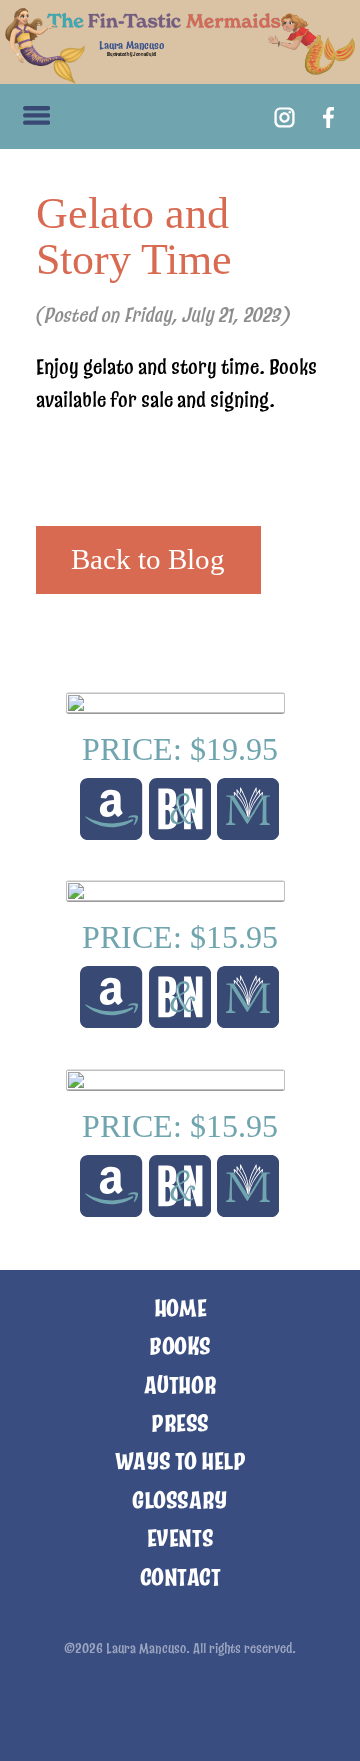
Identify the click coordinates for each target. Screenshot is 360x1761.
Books (180, 1346)
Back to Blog (148, 559)
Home (180, 1308)
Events (180, 1538)
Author (180, 1385)
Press (180, 1423)
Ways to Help (180, 1461)
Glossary (179, 1500)
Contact (180, 1577)
